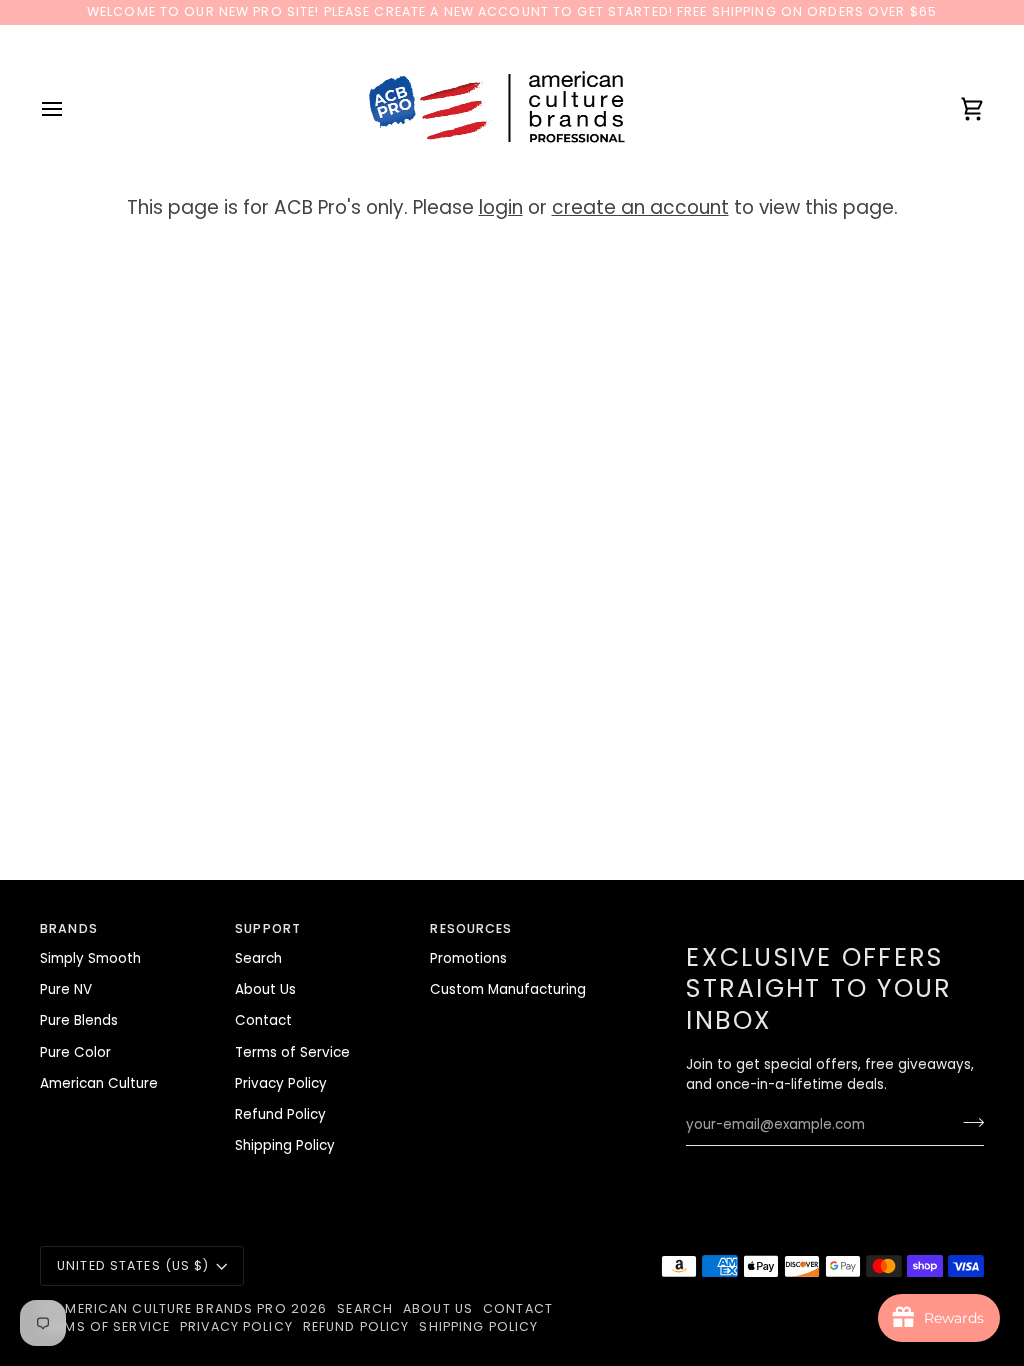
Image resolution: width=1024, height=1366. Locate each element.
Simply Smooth (90, 958)
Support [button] (268, 928)
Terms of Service (292, 1052)
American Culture (99, 1083)
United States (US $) (133, 1265)
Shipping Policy (285, 1145)
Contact (263, 1020)
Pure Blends (79, 1020)
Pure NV (66, 989)
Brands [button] (69, 928)
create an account (640, 207)
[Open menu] (70, 109)
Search (258, 958)
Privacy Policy (281, 1083)
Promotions (468, 958)
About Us (265, 989)
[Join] (967, 1122)
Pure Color (75, 1052)
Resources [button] (471, 928)
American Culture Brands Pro (171, 1308)
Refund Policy (280, 1114)
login (501, 207)
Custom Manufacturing (508, 989)
